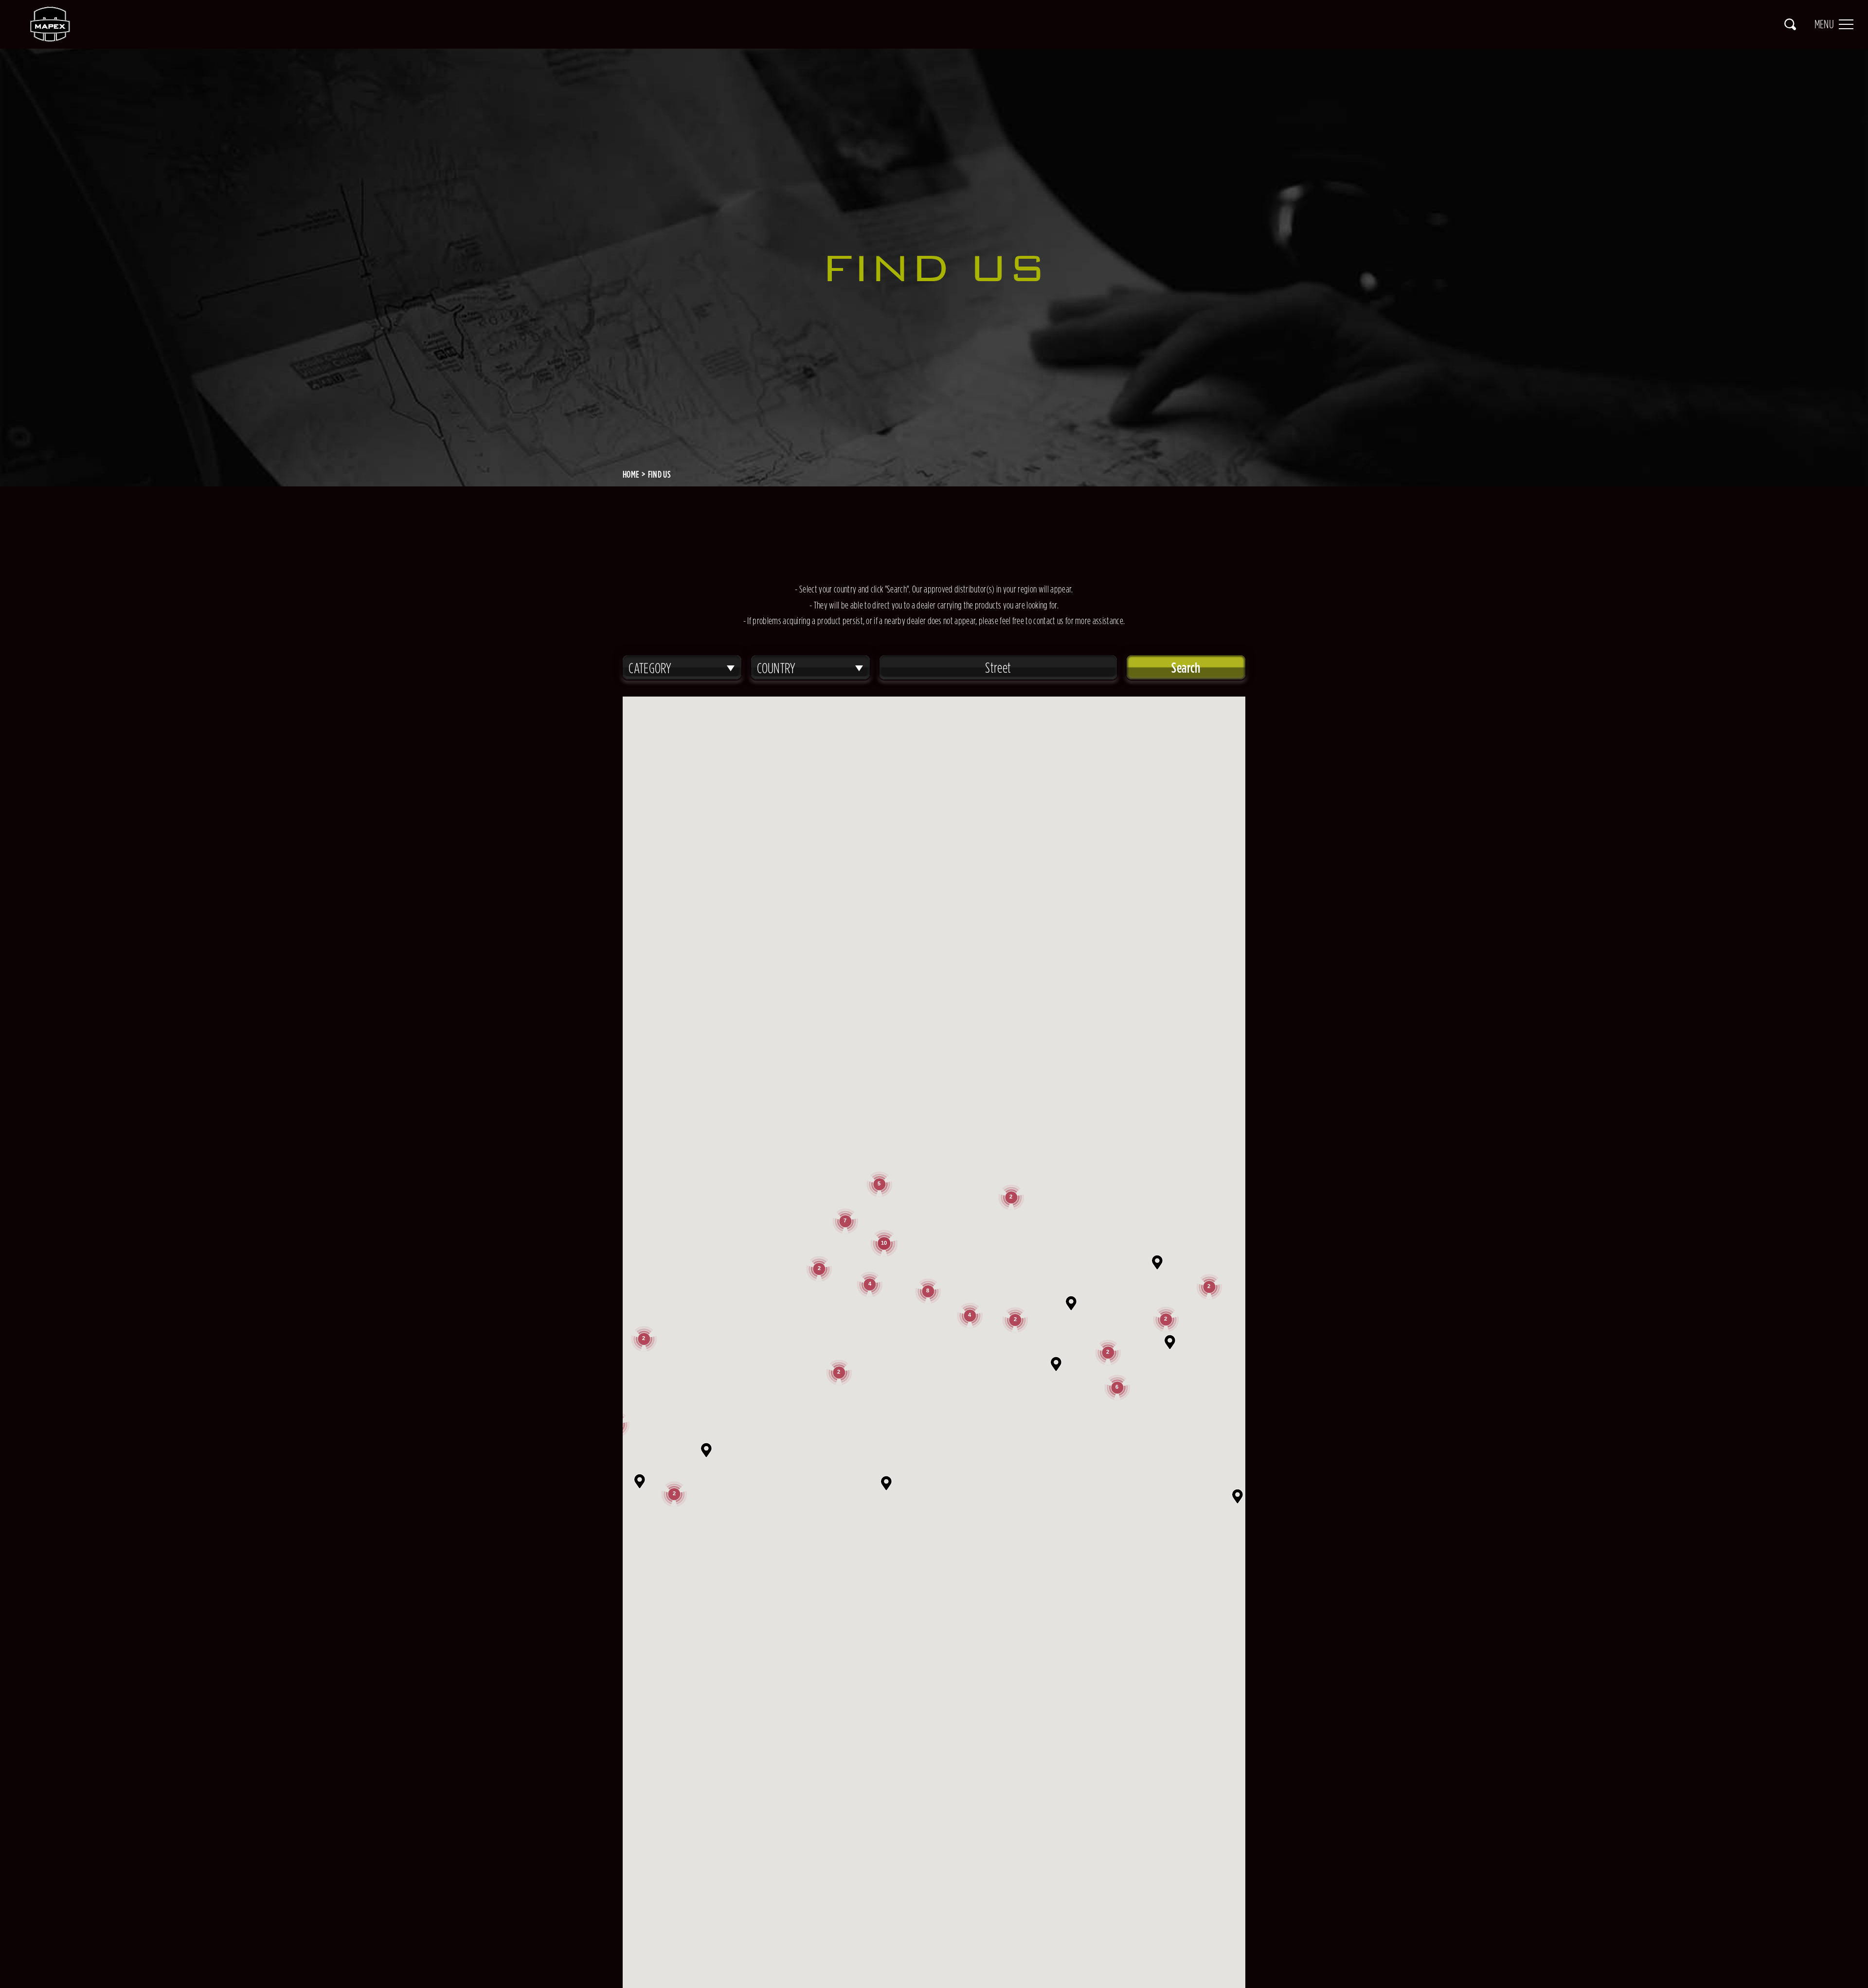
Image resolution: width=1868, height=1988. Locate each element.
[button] (1056, 1364)
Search (1790, 24)
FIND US (659, 474)
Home (631, 474)
